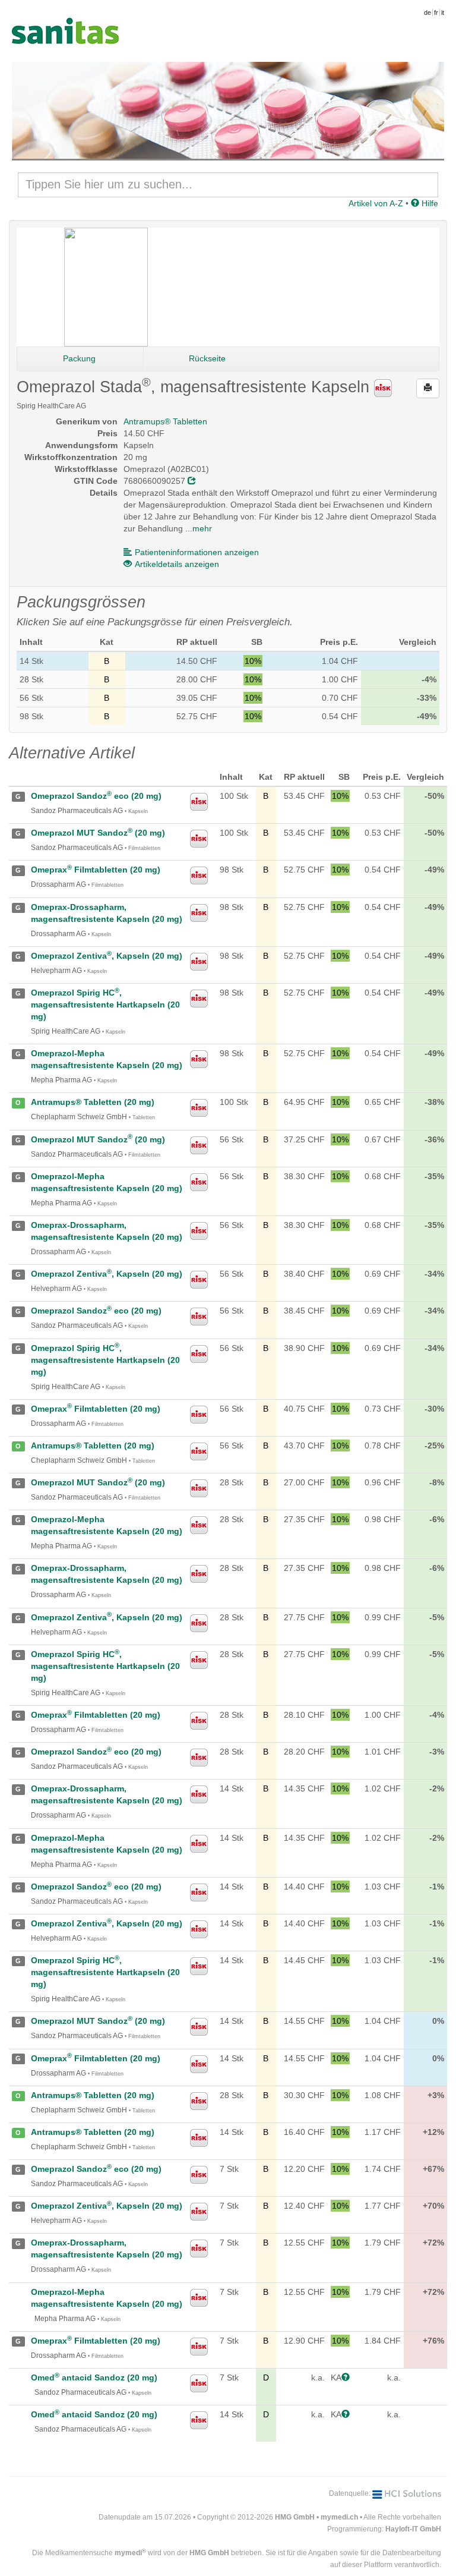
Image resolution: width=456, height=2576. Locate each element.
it (443, 12)
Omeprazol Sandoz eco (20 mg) (96, 796)
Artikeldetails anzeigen (177, 564)
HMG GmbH (295, 2517)
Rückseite (207, 358)
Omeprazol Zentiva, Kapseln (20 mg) (107, 956)
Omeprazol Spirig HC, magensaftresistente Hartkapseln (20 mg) (105, 1004)
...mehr (199, 528)
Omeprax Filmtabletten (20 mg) (96, 870)
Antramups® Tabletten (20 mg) (93, 1102)
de (427, 12)
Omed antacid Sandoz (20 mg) (94, 2377)
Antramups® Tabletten (165, 421)
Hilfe (429, 203)
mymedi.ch (339, 2517)
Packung (79, 358)
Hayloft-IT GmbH (413, 2529)
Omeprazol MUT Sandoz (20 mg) (98, 833)
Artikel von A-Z (376, 203)
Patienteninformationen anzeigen (197, 552)
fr (436, 12)
